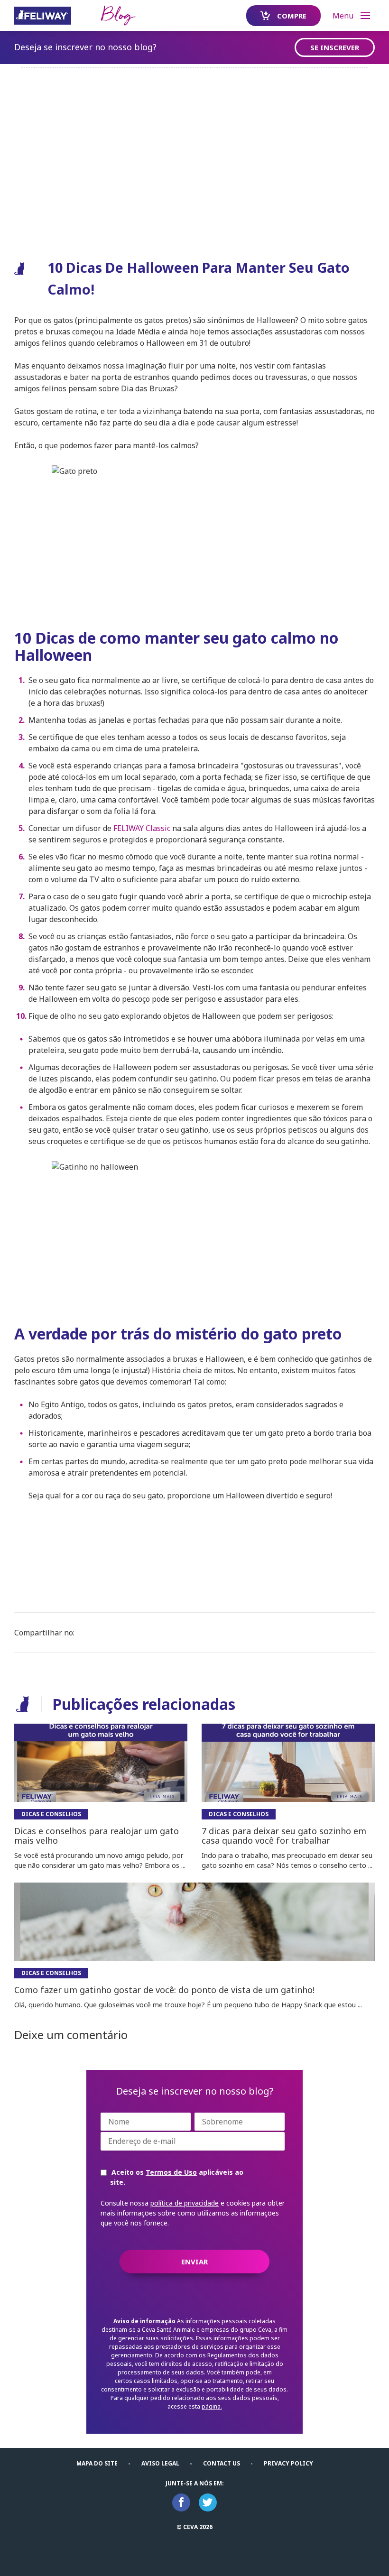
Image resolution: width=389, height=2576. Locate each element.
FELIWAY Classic (142, 828)
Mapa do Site (97, 2463)
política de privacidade (185, 2203)
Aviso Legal (160, 2463)
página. (212, 2406)
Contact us (222, 2463)
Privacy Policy (288, 2463)
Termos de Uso (171, 2172)
